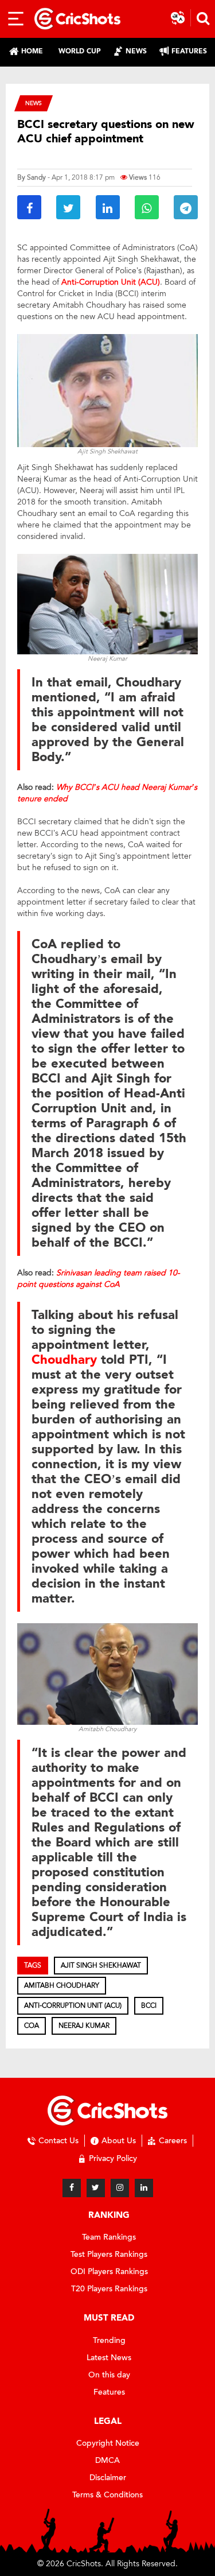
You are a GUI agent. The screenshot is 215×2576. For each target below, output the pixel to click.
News (34, 103)
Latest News (109, 2358)
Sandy (36, 177)
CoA (32, 2026)
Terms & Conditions (107, 2495)
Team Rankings (109, 2237)
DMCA (107, 2460)
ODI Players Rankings (109, 2272)
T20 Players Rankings (109, 2289)
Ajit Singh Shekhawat (101, 1965)
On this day (109, 2375)
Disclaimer (108, 2478)
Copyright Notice (108, 2443)
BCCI (149, 2005)
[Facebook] (72, 2188)
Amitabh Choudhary (62, 1985)
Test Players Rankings (109, 2254)
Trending (109, 2340)
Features (109, 2392)
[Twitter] (96, 2188)
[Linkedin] (144, 2188)
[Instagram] (120, 2188)
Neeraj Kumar (84, 2026)
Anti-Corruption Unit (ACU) (73, 2005)
